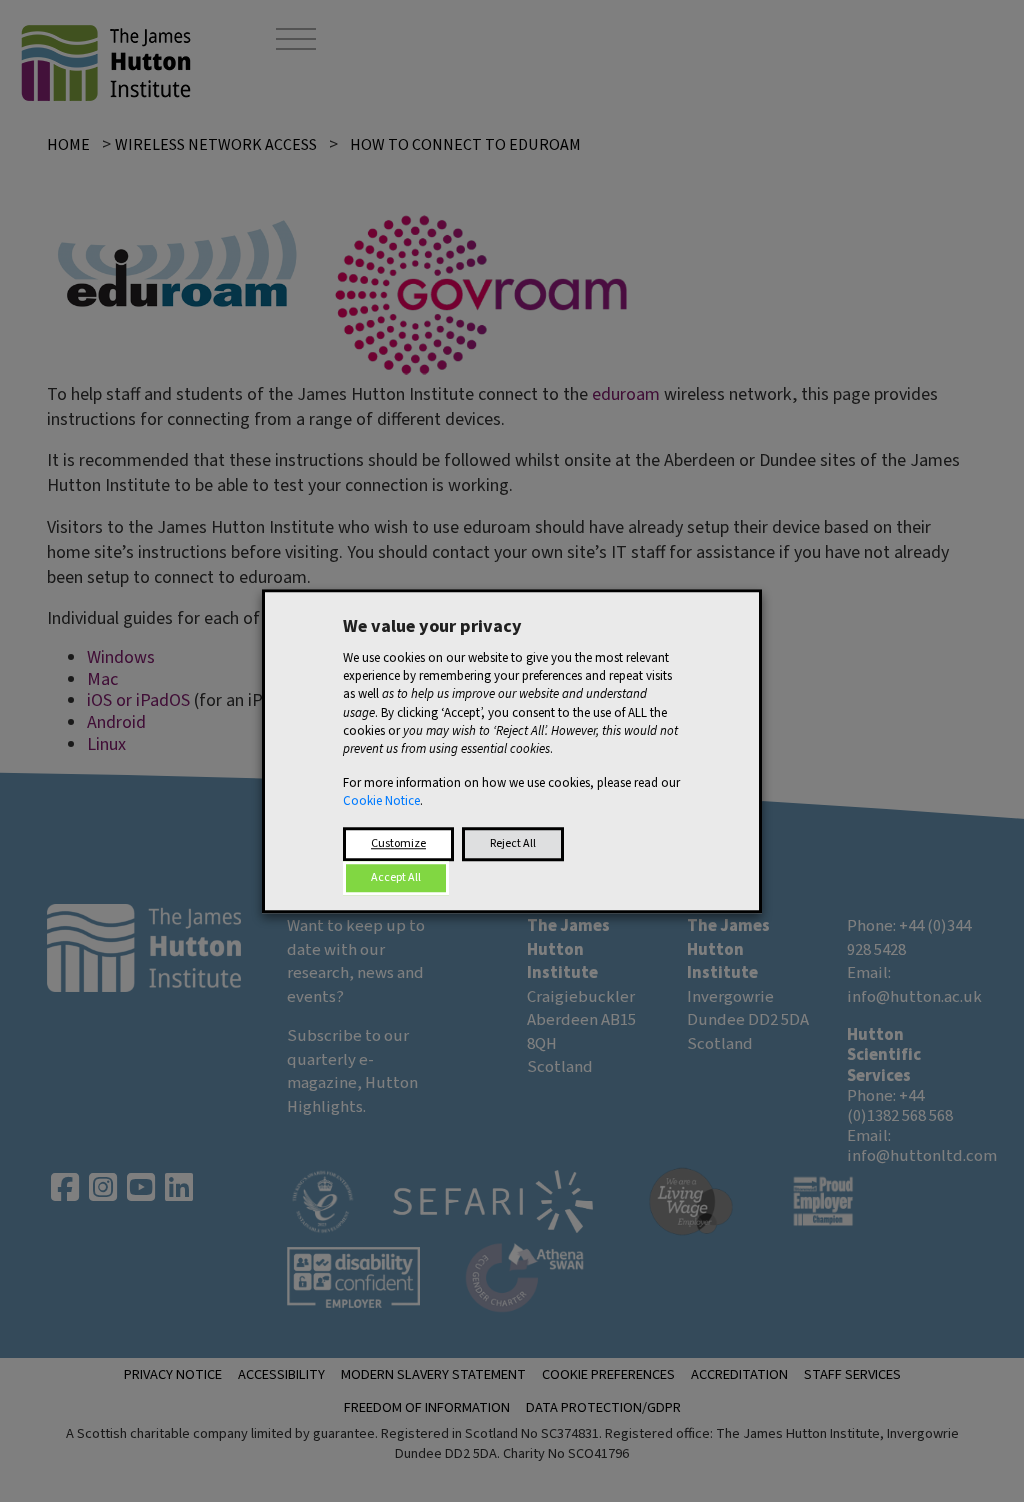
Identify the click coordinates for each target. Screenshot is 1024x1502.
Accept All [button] (396, 877)
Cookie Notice (381, 802)
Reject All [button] (513, 843)
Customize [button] (398, 843)
